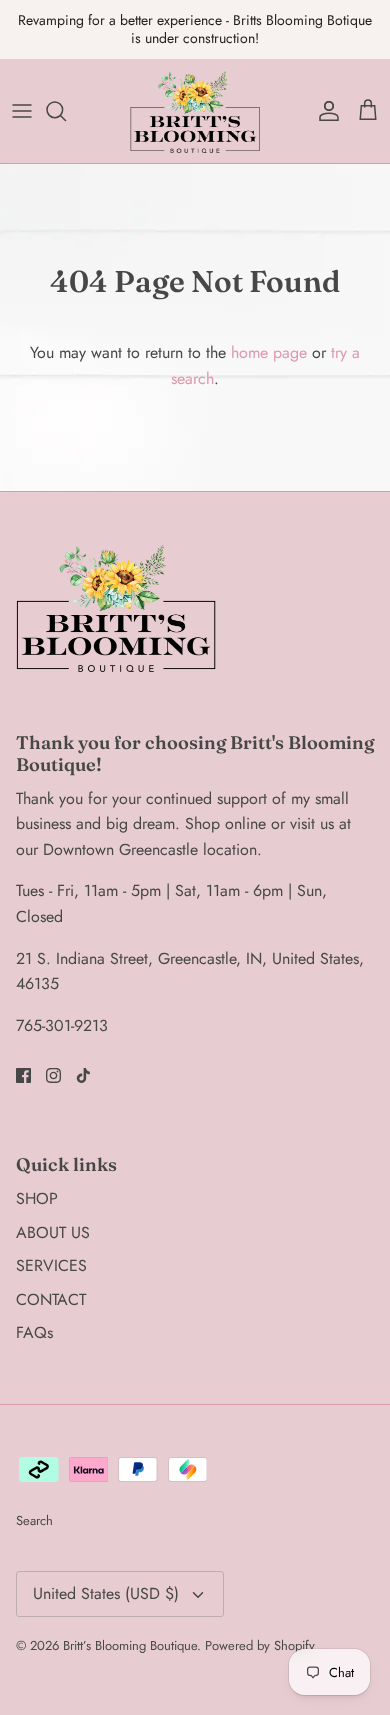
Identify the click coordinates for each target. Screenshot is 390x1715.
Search (34, 1504)
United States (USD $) (106, 1576)
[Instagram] (53, 1059)
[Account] (324, 94)
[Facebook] (23, 1059)
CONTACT (51, 1282)
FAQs (34, 1315)
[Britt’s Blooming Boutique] (195, 94)
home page (269, 335)
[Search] (66, 94)
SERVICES (51, 1248)
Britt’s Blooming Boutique (130, 1628)
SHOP (37, 1181)
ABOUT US (53, 1215)
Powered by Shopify (260, 1628)
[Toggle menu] (22, 94)
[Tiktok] (83, 1059)
